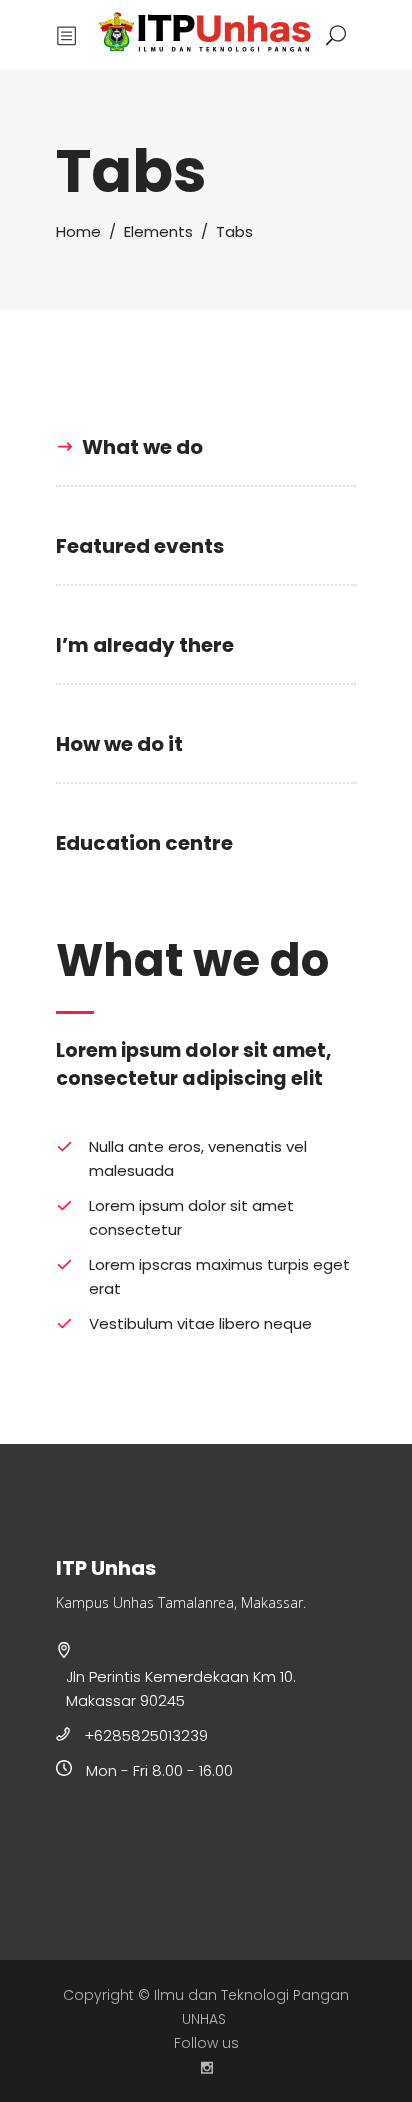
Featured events (140, 546)
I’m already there (145, 645)
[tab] (206, 447)
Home (78, 231)
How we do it (119, 744)
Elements (158, 231)
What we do (142, 447)
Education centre (144, 843)
